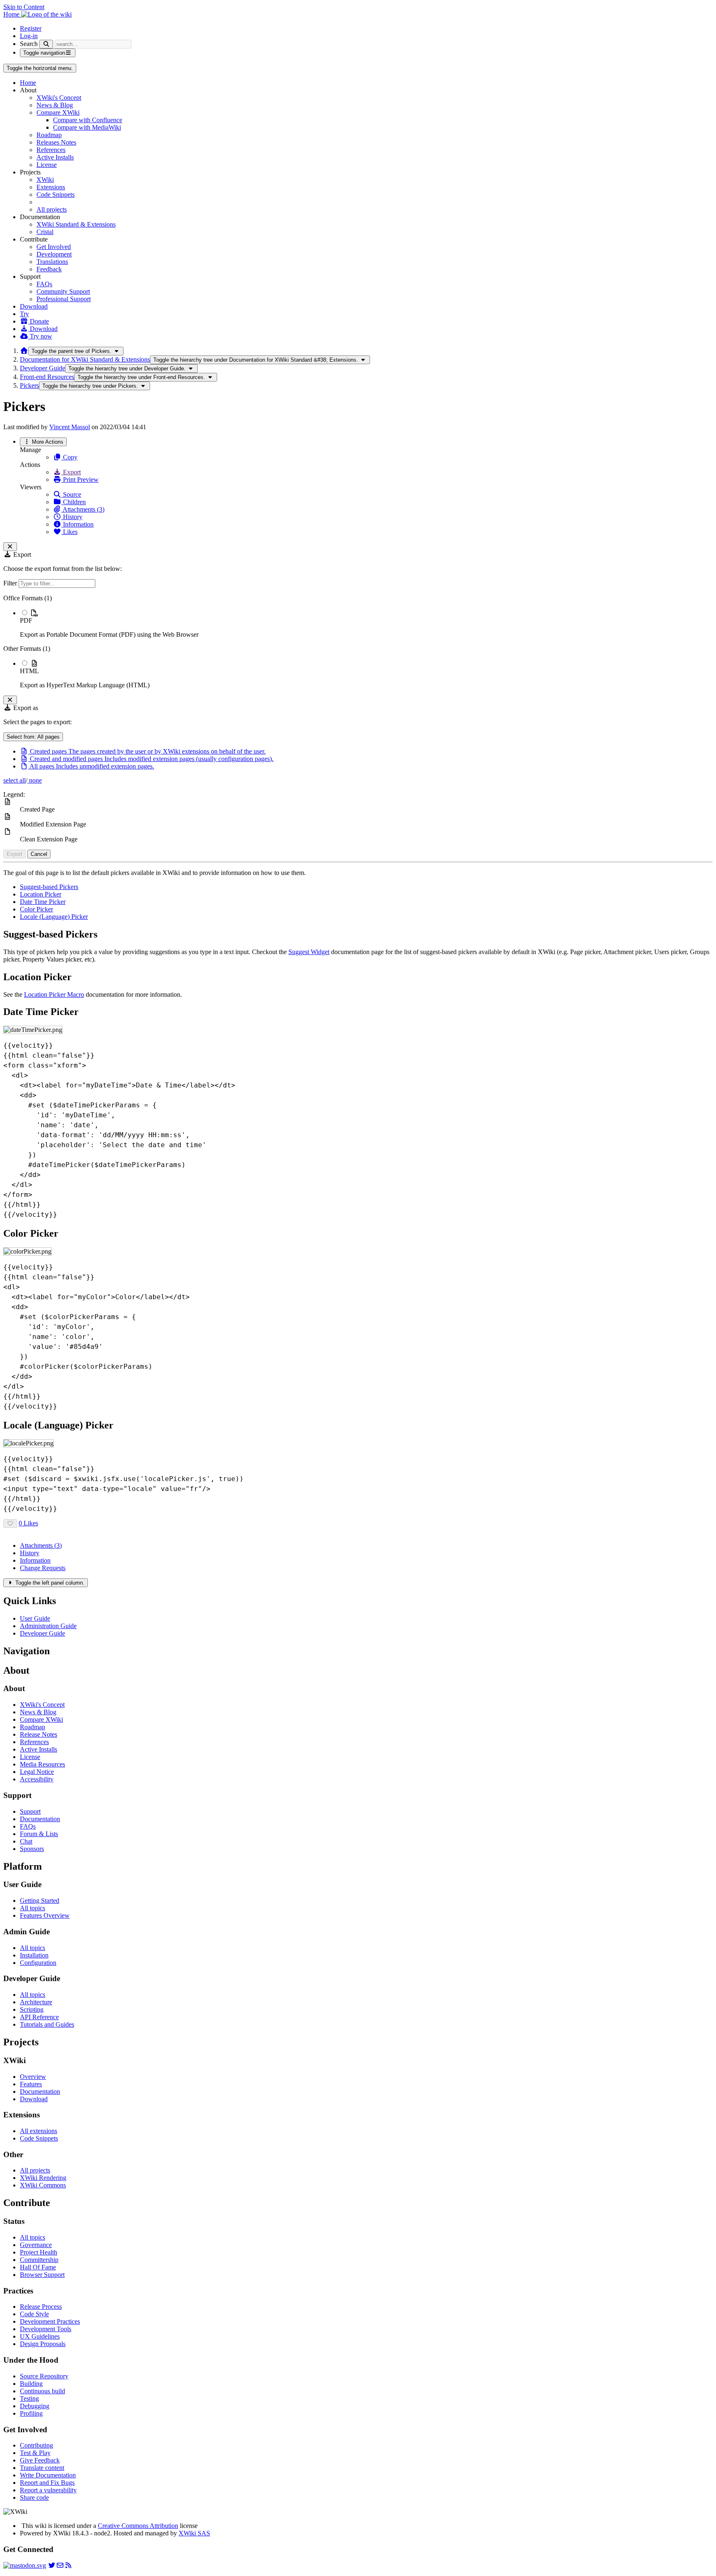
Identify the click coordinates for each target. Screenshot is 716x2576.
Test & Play (35, 2453)
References (51, 150)
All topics (33, 1908)
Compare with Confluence (88, 120)
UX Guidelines (40, 2336)
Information (77, 524)
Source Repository (44, 2376)
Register (31, 28)
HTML (29, 671)
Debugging (35, 2406)
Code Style (34, 2314)
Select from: (33, 737)
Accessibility (37, 1779)
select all (15, 780)
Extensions (51, 187)
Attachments (41, 1545)
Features (31, 2084)
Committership (39, 2260)
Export (71, 472)
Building (31, 2384)
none (35, 780)
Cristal (45, 232)
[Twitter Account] (52, 2565)
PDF (26, 620)
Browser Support (42, 2275)
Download (34, 306)
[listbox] (358, 642)
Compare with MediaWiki (87, 127)
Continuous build (42, 2391)
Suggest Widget (309, 952)
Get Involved (54, 247)
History (72, 517)
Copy (69, 457)
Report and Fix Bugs (47, 2483)
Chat (26, 1841)
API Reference (39, 2017)
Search (29, 44)
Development (54, 254)
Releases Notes (56, 142)
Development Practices (50, 2321)
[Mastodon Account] (25, 2565)
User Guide (35, 1618)
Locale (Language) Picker (54, 917)
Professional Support (64, 299)
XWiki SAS (194, 2533)
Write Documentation (48, 2475)
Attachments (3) (83, 509)
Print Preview (80, 480)
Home (28, 83)
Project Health (39, 2252)
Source (71, 494)
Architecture (36, 2002)
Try (24, 314)
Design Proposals (43, 2344)
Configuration (38, 1963)
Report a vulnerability (48, 2490)
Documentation (40, 1819)
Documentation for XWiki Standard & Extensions (85, 359)
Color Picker (36, 909)
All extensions (39, 2131)
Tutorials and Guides (47, 2024)
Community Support (63, 291)
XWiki (45, 180)
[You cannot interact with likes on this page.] (10, 1524)
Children (74, 502)
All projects (52, 209)
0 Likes (28, 1523)
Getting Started (40, 1901)
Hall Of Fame (38, 2267)
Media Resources (42, 1764)
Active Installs (55, 157)
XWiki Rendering (43, 2178)
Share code (34, 2497)
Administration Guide (48, 1626)
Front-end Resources (47, 377)
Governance (36, 2245)
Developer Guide (42, 368)
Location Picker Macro (54, 994)
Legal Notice (37, 1772)
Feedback (49, 269)
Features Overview (45, 1915)
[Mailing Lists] (60, 2565)
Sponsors (32, 1849)
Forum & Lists (39, 1834)
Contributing (36, 2445)
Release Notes (39, 1734)
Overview (33, 2077)
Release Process (41, 2307)
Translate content (42, 2468)
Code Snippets (56, 195)
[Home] (24, 351)
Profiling (31, 2413)
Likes (69, 532)
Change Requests (43, 1568)
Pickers (29, 385)
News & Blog (55, 105)
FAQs (44, 284)
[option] (366, 623)
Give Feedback (40, 2460)
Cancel (39, 854)
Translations (52, 262)
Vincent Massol (70, 427)
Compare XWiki (58, 112)
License (47, 165)
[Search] (46, 44)
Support (30, 1811)
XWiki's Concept (59, 98)
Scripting (32, 2009)
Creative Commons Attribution (138, 2526)
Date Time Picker (43, 902)
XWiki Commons (43, 2185)
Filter (11, 583)
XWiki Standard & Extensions (76, 224)
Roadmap (49, 135)
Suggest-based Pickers (49, 887)
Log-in (29, 36)
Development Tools (46, 2329)
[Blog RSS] (68, 2565)
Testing (29, 2398)
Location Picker (41, 894)
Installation (34, 1955)
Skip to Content (24, 7)
